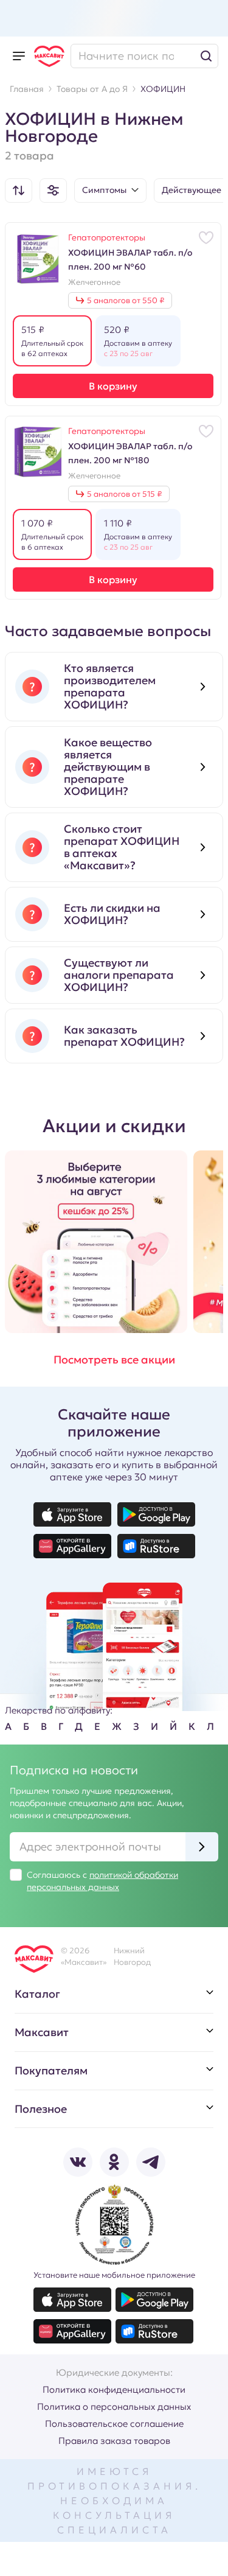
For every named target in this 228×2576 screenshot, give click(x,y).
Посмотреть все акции (114, 1360)
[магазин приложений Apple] (72, 1514)
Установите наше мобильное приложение (114, 2275)
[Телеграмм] (151, 2162)
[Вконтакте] (78, 2162)
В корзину (113, 386)
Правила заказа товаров (114, 2441)
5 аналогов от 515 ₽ (124, 494)
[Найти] (206, 56)
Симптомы (104, 190)
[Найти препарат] (144, 56)
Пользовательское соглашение (114, 2424)
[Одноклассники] (114, 2162)
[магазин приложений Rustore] (156, 1546)
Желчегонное (94, 282)
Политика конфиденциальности (114, 2389)
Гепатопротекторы (107, 237)
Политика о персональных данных (114, 2406)
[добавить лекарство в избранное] (206, 237)
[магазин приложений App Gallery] (72, 1546)
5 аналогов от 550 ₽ (126, 300)
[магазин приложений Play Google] (156, 1514)
